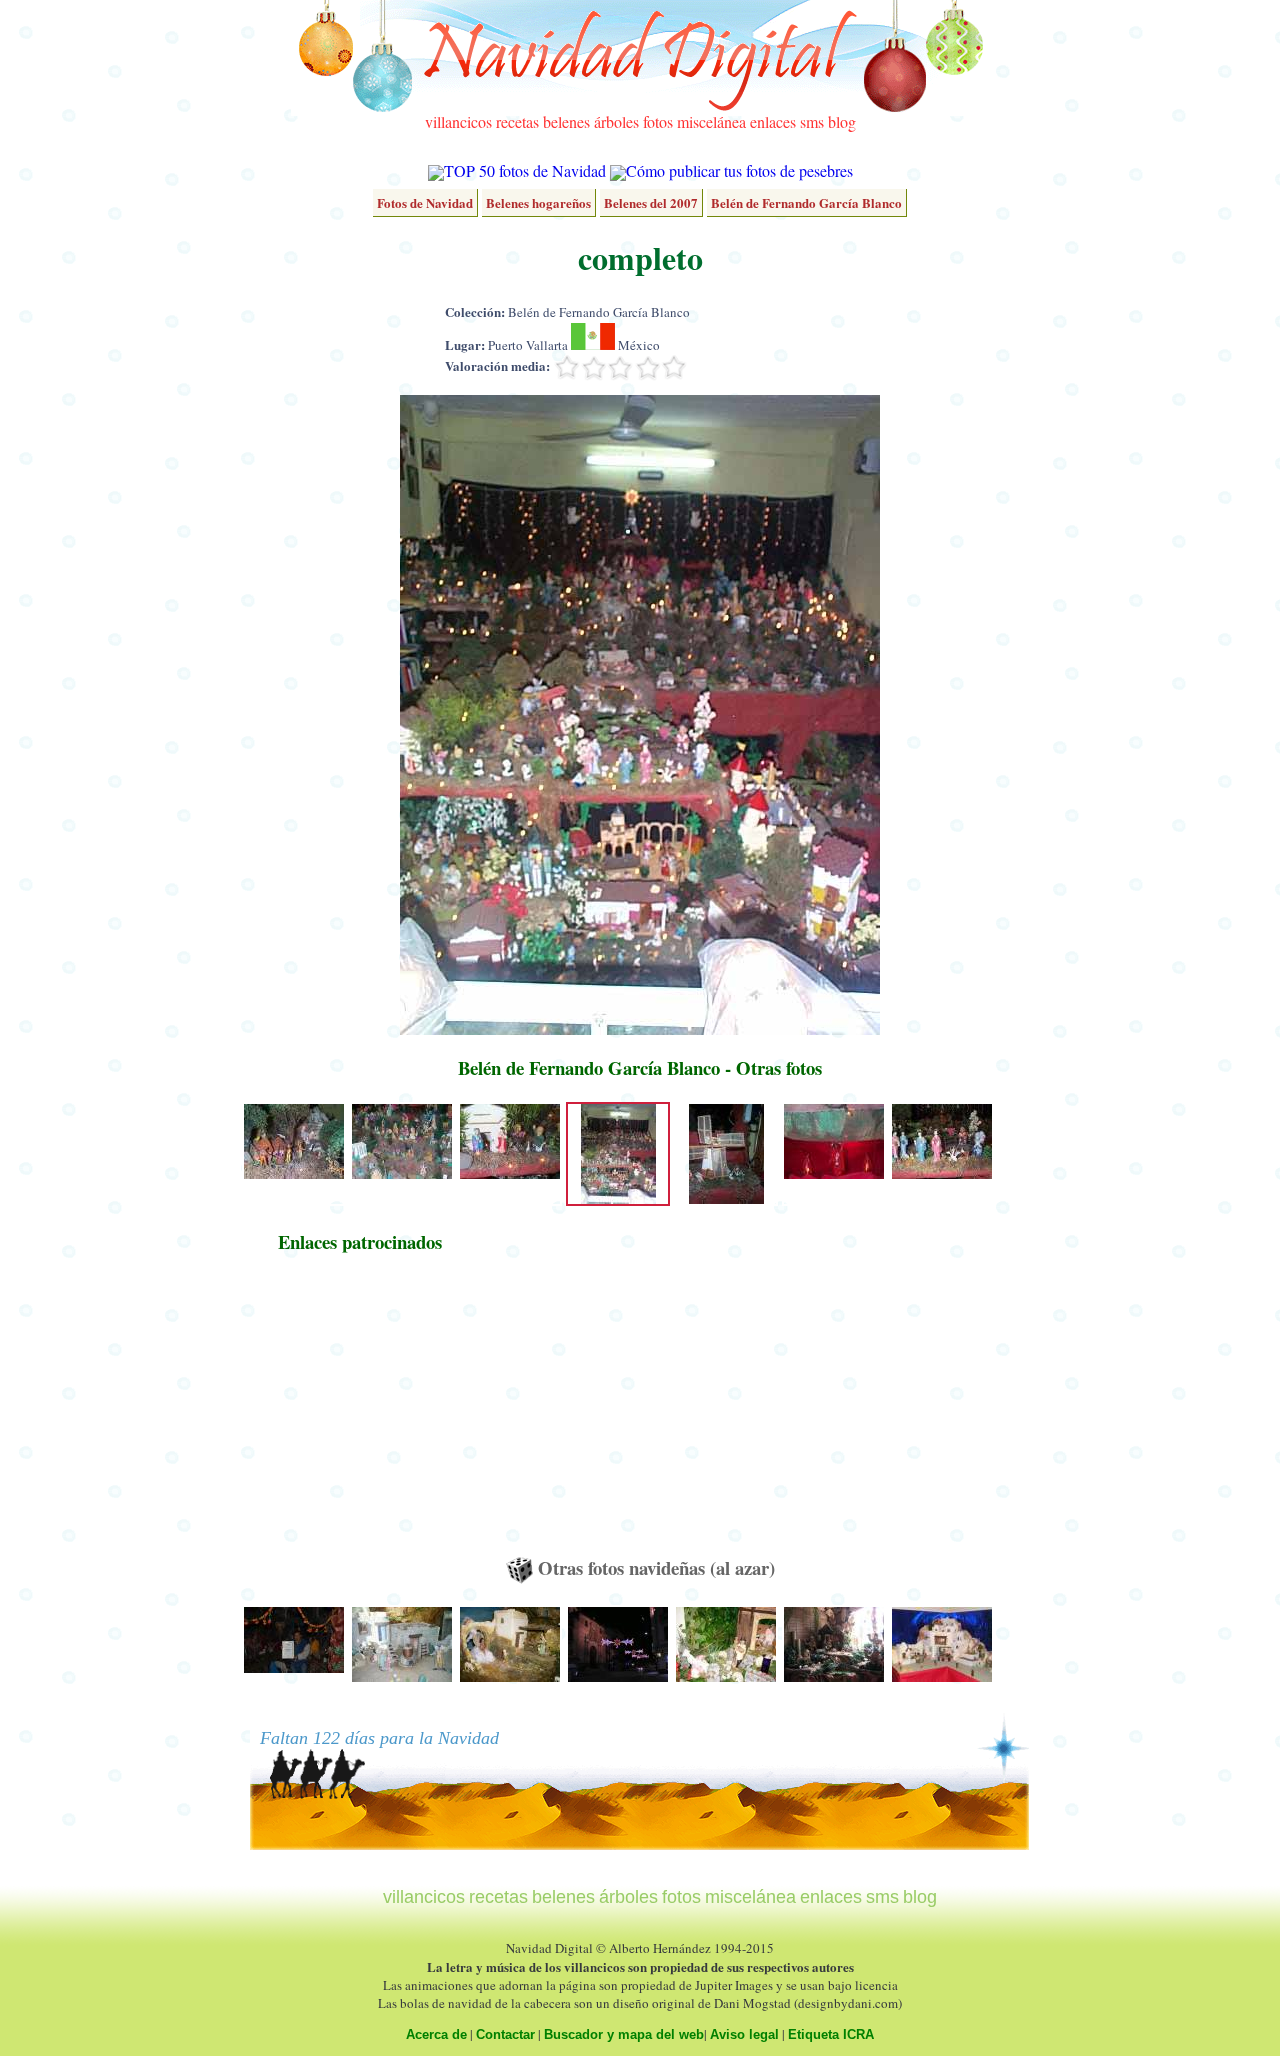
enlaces (773, 121)
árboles (616, 121)
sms (812, 121)
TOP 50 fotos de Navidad (525, 170)
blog (842, 121)
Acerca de (436, 2034)
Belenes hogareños (538, 202)
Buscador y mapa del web (624, 2034)
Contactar (505, 2034)
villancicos (458, 121)
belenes (566, 121)
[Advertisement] (360, 1414)
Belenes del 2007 (651, 202)
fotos (658, 121)
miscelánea (711, 121)
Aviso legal (744, 2034)
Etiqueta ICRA (831, 2034)
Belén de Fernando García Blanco (806, 202)
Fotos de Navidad (425, 202)
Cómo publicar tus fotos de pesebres (739, 170)
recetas (517, 121)
